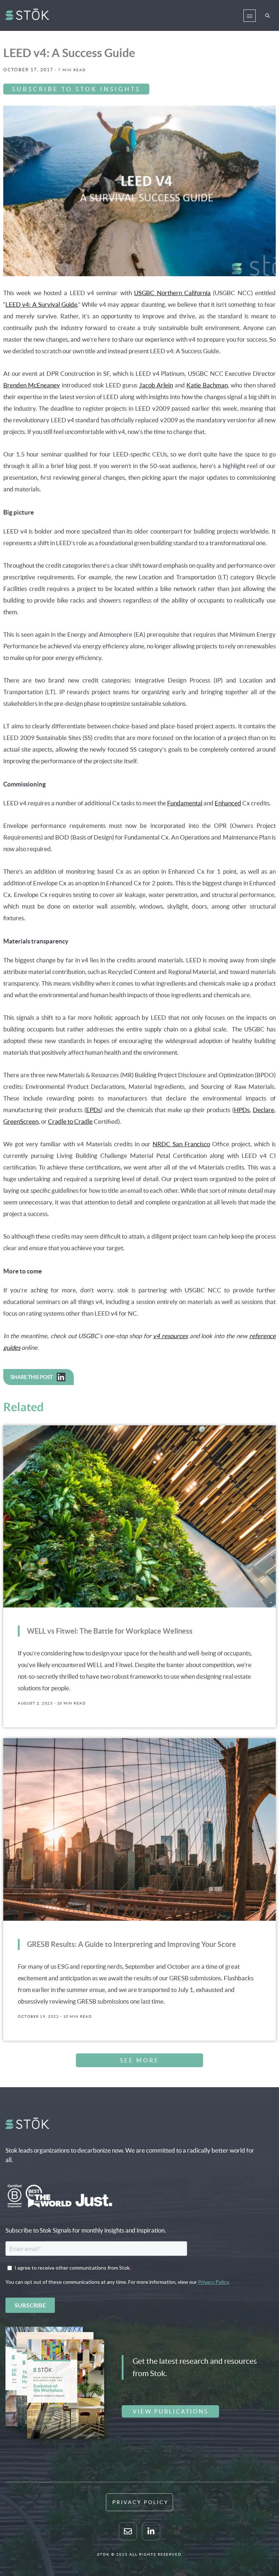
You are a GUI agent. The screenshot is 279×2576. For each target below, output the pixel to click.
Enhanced (228, 803)
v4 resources (170, 1336)
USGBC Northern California (172, 293)
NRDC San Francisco (181, 1144)
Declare (264, 1110)
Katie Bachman (207, 385)
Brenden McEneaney (32, 385)
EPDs (93, 1110)
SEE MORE (139, 2060)
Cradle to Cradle (70, 1121)
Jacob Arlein (156, 385)
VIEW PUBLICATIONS (170, 2411)
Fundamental (185, 803)
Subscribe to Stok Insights (76, 89)
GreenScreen (21, 1121)
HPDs (242, 1110)
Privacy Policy (140, 2502)
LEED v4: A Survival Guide (41, 304)
